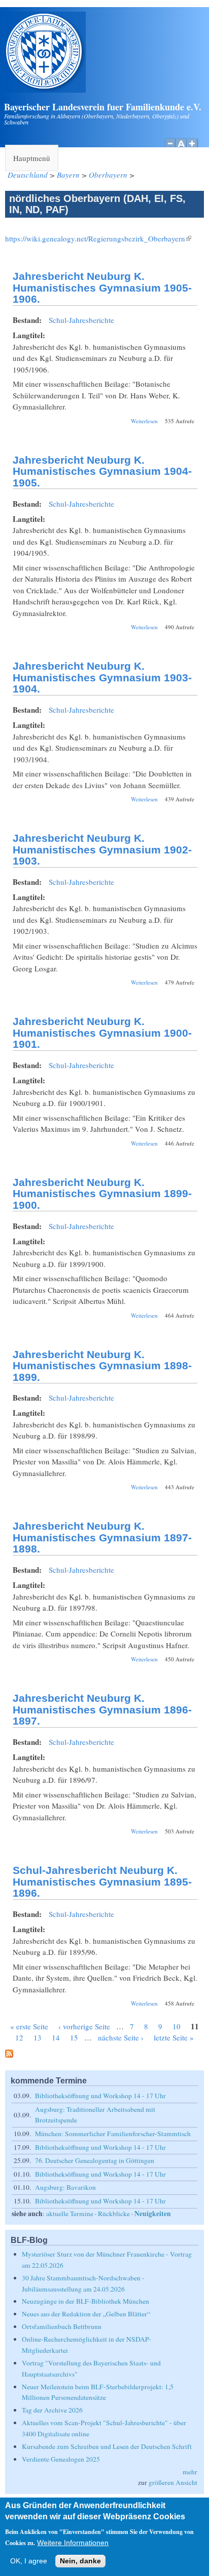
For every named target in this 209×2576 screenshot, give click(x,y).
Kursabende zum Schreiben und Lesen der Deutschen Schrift (107, 2446)
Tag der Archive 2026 (52, 2410)
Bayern (68, 175)
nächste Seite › (121, 2037)
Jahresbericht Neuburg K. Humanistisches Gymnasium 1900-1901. (102, 1033)
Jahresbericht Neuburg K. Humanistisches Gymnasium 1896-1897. (102, 1709)
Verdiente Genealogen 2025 (61, 2459)
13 (38, 2037)
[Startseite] (45, 90)
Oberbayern (108, 175)
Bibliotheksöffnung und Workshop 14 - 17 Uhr (100, 2096)
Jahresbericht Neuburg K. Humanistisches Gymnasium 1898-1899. (102, 1366)
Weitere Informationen (73, 2543)
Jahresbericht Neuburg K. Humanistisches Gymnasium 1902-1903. (102, 849)
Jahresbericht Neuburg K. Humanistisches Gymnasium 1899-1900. (102, 1194)
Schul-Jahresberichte (81, 320)
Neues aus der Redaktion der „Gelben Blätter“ (86, 2314)
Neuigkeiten (153, 2214)
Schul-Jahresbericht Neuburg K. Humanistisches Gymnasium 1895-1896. (102, 1882)
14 (56, 2037)
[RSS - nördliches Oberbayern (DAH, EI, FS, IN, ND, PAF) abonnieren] (9, 2055)
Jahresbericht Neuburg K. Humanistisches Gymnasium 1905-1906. (102, 288)
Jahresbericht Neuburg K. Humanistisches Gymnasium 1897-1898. (102, 1537)
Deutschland (28, 175)
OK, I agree (29, 2561)
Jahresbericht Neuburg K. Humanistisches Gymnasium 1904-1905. (102, 471)
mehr (190, 2472)
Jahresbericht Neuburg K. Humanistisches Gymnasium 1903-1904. (102, 677)
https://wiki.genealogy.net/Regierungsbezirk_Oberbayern (98, 238)
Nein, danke (80, 2561)
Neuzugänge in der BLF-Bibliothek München (85, 2301)
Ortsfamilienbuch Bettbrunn (62, 2326)
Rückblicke (114, 2214)
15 (74, 2037)
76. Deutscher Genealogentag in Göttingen (95, 2160)
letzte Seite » (174, 2037)
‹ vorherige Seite (84, 2026)
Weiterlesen (144, 421)
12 (19, 2037)
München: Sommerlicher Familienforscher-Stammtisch (113, 2134)
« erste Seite (29, 2026)
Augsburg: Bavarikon (65, 2187)
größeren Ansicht (173, 2482)
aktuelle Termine (70, 2214)
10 (177, 2026)
